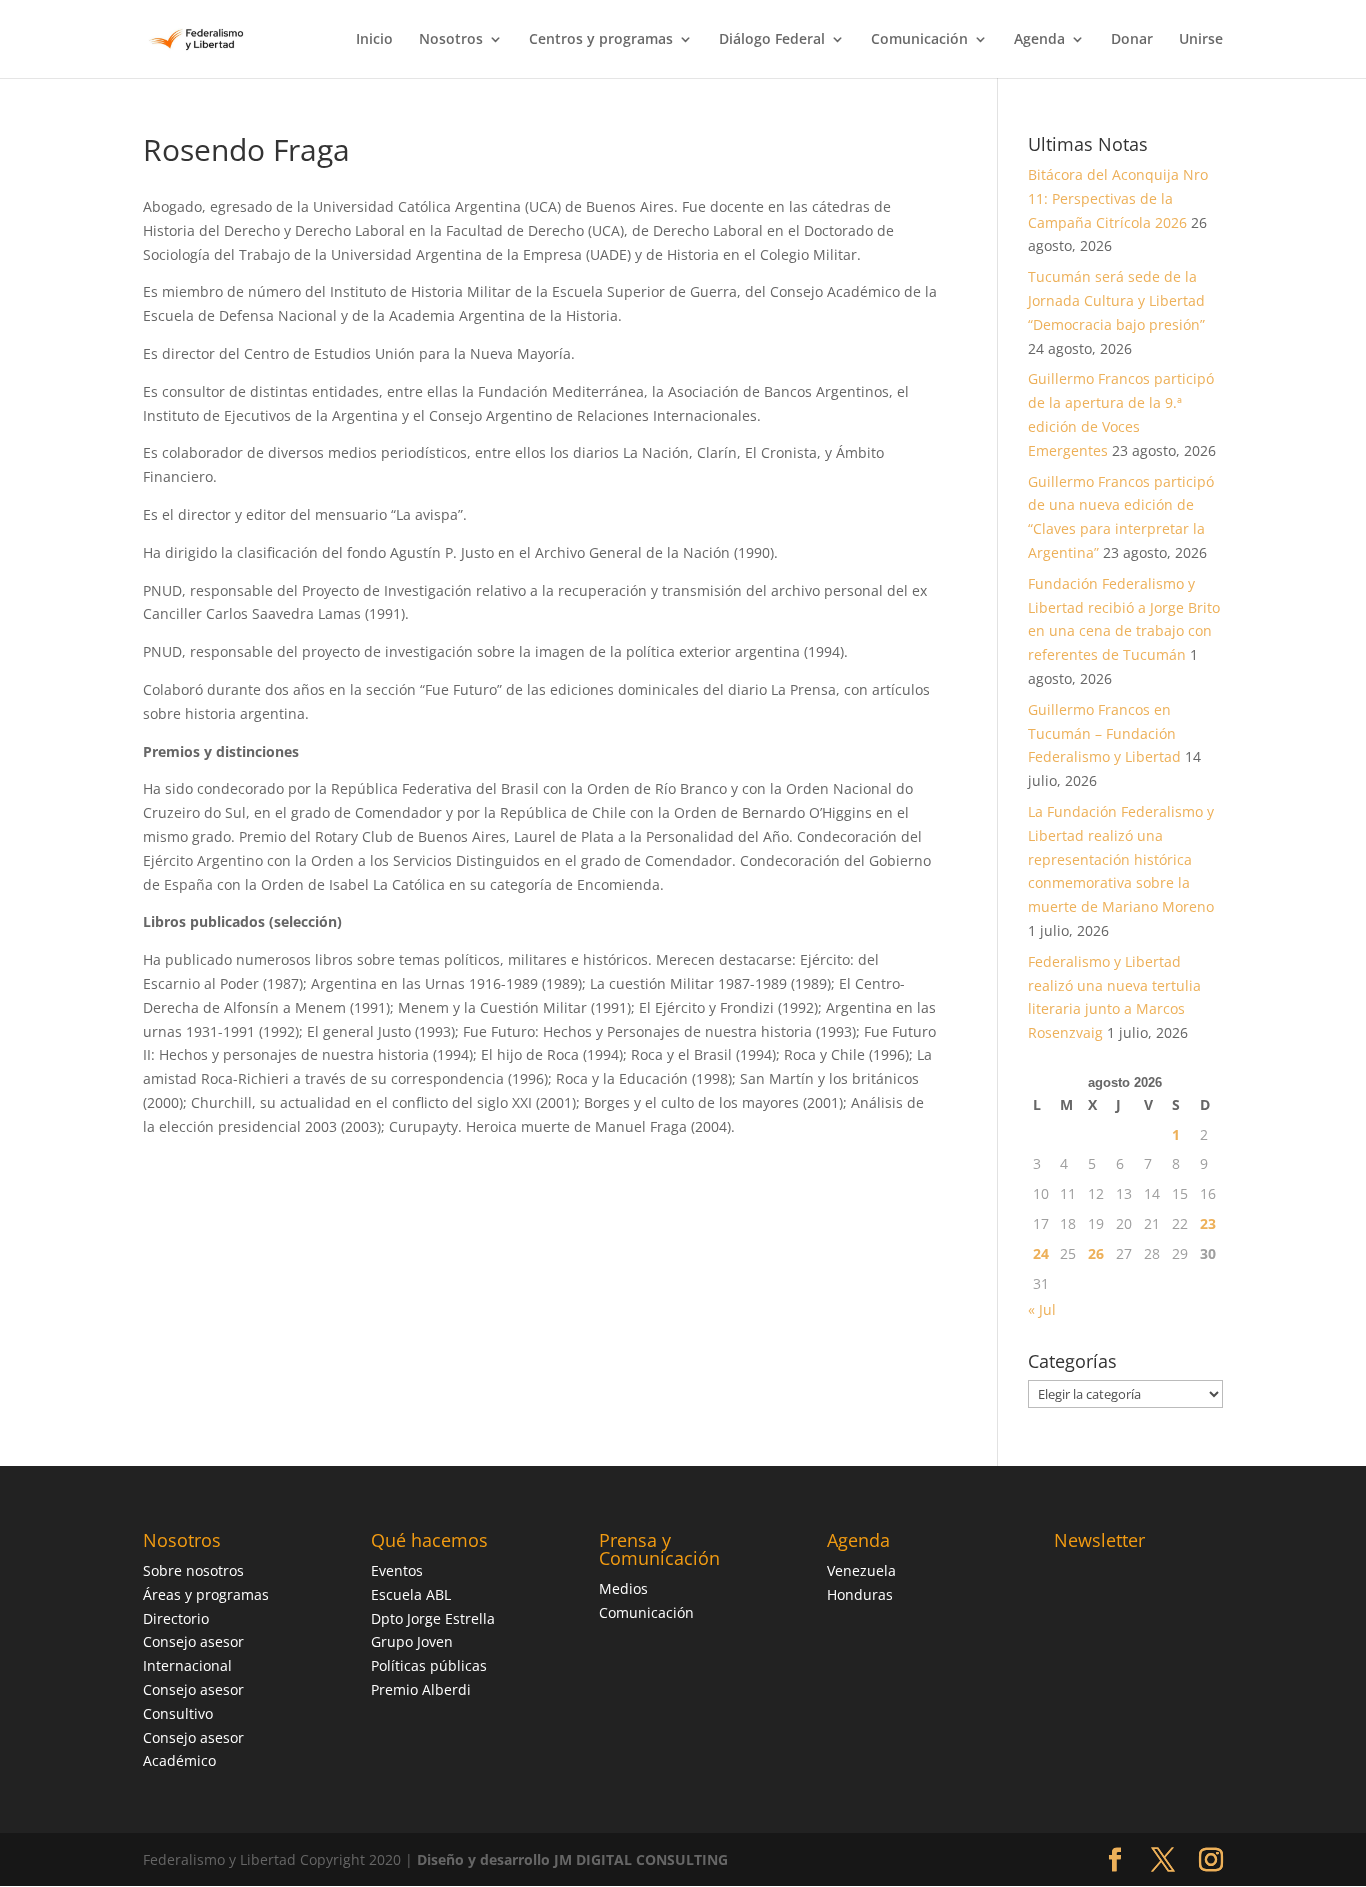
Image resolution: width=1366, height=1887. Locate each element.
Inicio (374, 40)
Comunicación (919, 40)
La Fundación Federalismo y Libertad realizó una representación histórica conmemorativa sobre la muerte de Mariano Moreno (1121, 859)
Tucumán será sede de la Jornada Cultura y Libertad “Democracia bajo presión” (1116, 300)
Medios (623, 1588)
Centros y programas (601, 40)
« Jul (1042, 1309)
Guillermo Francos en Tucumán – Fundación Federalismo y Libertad (1104, 733)
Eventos (397, 1570)
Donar (1132, 40)
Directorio (176, 1618)
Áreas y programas (206, 1594)
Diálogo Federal (772, 40)
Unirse (1201, 40)
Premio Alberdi (421, 1689)
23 (1208, 1223)
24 (1041, 1253)
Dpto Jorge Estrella (433, 1618)
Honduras (860, 1594)
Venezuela (861, 1570)
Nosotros (451, 40)
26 (1096, 1253)
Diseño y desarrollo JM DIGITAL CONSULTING (572, 1859)
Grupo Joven (412, 1641)
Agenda (1039, 40)
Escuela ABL (411, 1594)
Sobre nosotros (193, 1570)
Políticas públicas (429, 1665)
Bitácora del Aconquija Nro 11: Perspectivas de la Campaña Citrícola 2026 (1118, 198)
